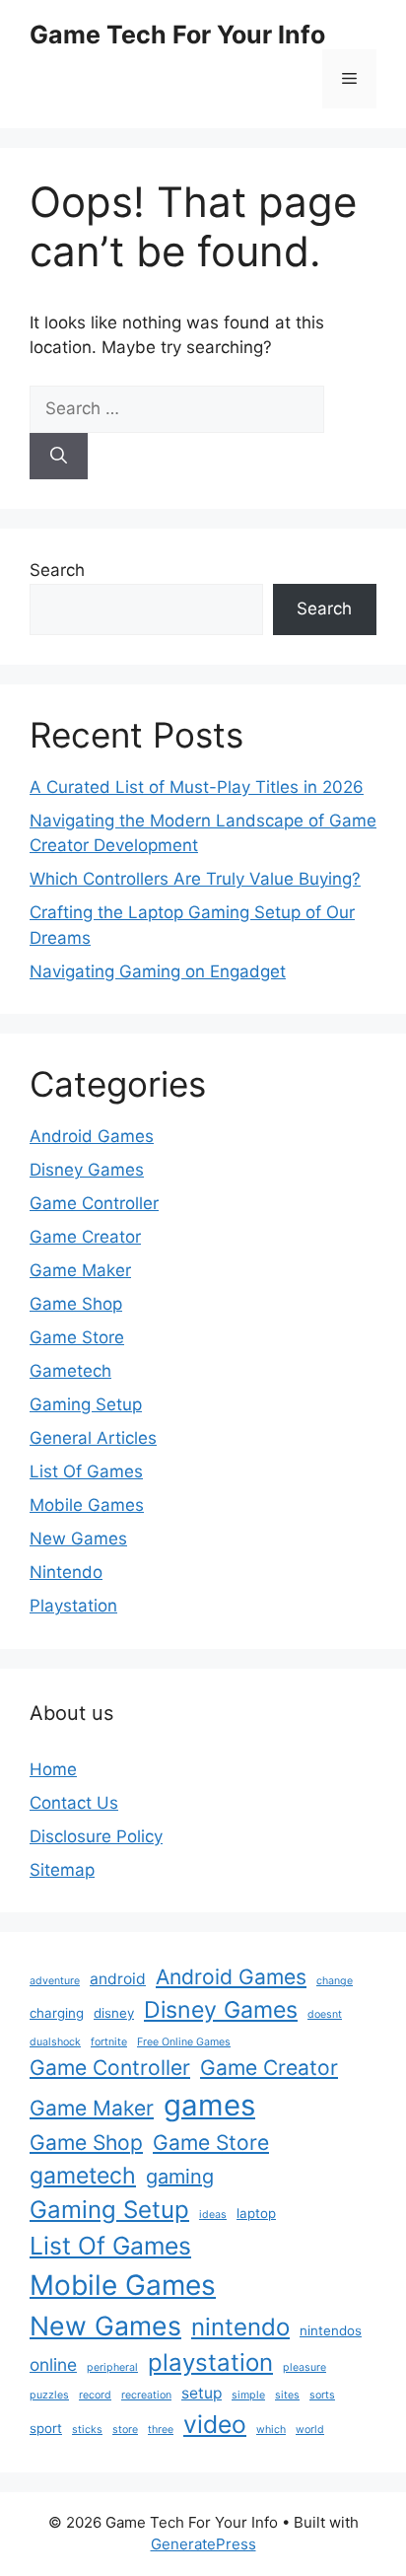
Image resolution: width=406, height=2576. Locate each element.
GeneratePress (203, 2544)
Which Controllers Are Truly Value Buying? (195, 879)
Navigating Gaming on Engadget (158, 971)
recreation (146, 2395)
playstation (210, 2362)
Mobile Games (87, 1505)
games (209, 2105)
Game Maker (80, 1270)
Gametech (70, 1371)
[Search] (59, 457)
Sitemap (62, 1870)
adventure (55, 1981)
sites (287, 2395)
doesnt (325, 2014)
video (215, 2424)
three (161, 2430)
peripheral (112, 2367)
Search (57, 570)
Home (53, 1769)
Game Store (77, 1337)
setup (202, 2393)
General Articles (93, 1438)
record (95, 2395)
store (125, 2430)
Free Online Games (184, 2042)
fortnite (109, 2042)
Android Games (92, 1136)
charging (57, 2013)
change (335, 1981)
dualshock (55, 2042)
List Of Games (86, 1471)
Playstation (73, 1606)
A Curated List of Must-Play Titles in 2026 (197, 787)
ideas (213, 2215)
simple (248, 2395)
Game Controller (94, 1203)
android (118, 1979)
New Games (78, 1538)
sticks (87, 2430)
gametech (83, 2176)
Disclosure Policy (96, 1836)
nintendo (240, 2327)
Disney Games (87, 1170)
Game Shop (76, 1304)
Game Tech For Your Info (177, 35)
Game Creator (85, 1237)
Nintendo (66, 1572)
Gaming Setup (86, 1404)
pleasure (304, 2367)
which (271, 2430)
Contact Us (74, 1803)
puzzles (49, 2395)
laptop (256, 2213)
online (53, 2364)
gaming (180, 2177)
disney (114, 2013)
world (310, 2430)
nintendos (331, 2330)
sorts (322, 2395)
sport (46, 2428)
